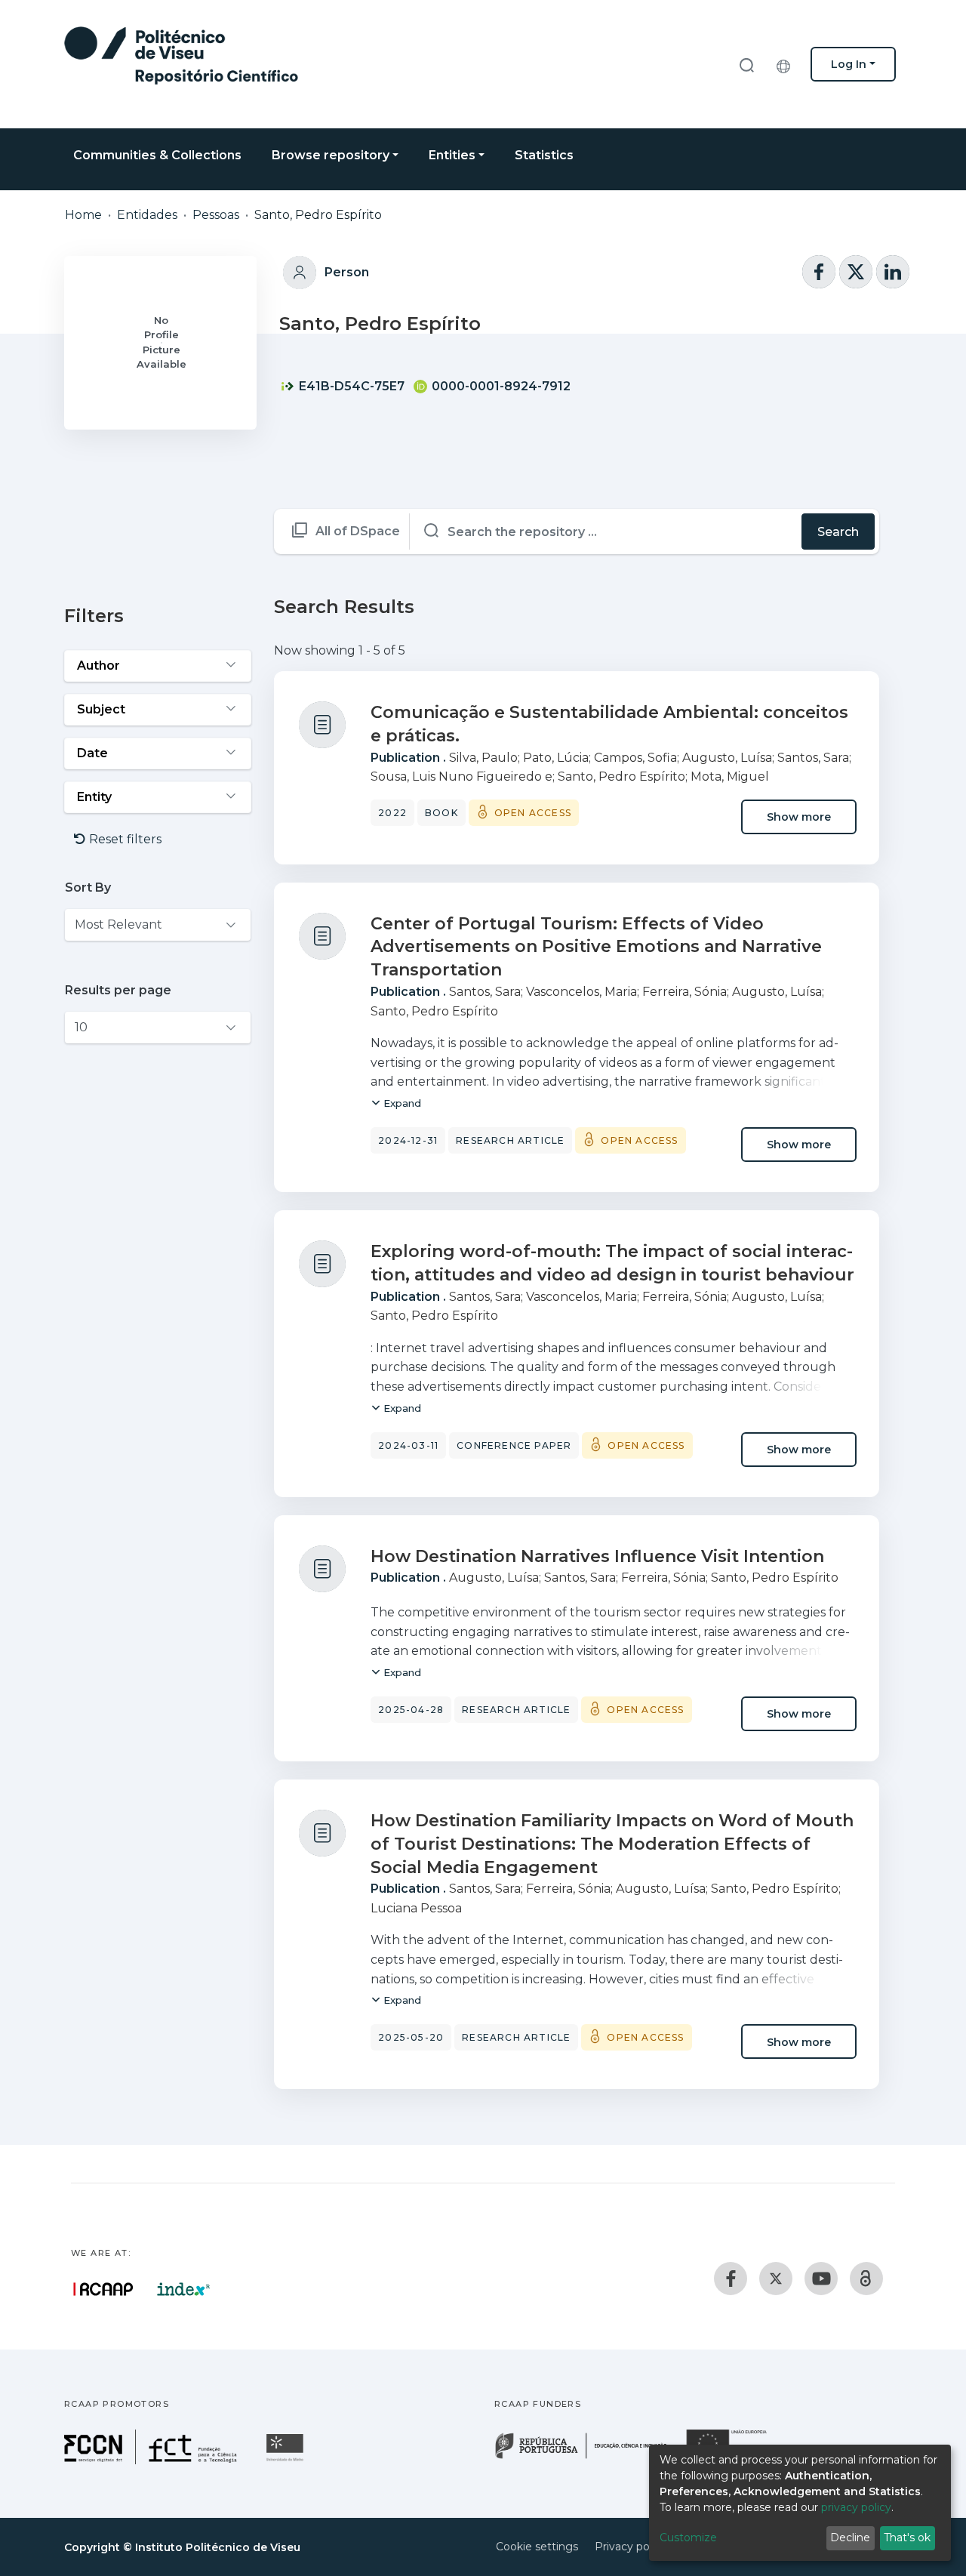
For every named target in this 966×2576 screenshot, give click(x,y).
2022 (392, 813)
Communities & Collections (157, 155)
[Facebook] (731, 2279)
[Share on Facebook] (819, 272)
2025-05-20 (411, 2037)
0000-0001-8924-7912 (500, 386)
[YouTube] (821, 2279)
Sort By (88, 887)
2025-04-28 (411, 1710)
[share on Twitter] (856, 272)
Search (838, 532)
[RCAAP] (866, 2279)
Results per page (118, 990)
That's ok (907, 2537)
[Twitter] (776, 2279)
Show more (799, 817)
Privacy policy (631, 2547)
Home (83, 215)
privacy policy (856, 2507)
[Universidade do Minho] (287, 2460)
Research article (510, 1140)
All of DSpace (358, 531)
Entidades (147, 215)
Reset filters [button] (124, 839)
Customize (688, 2537)
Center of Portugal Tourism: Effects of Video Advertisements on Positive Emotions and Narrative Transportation (596, 947)
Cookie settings (537, 2547)
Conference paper (514, 1445)
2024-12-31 (408, 1140)
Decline (850, 2537)
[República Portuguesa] (589, 2457)
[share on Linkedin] (893, 272)
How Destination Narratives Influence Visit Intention (597, 1556)
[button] (787, 64)
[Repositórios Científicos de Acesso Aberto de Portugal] (103, 2289)
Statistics (544, 155)
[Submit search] (746, 65)
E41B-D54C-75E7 (350, 386)
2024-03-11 (408, 1445)
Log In (849, 64)
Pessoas (216, 215)
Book (441, 813)
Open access (533, 813)
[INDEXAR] (184, 2289)
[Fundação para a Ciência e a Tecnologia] (152, 2460)
